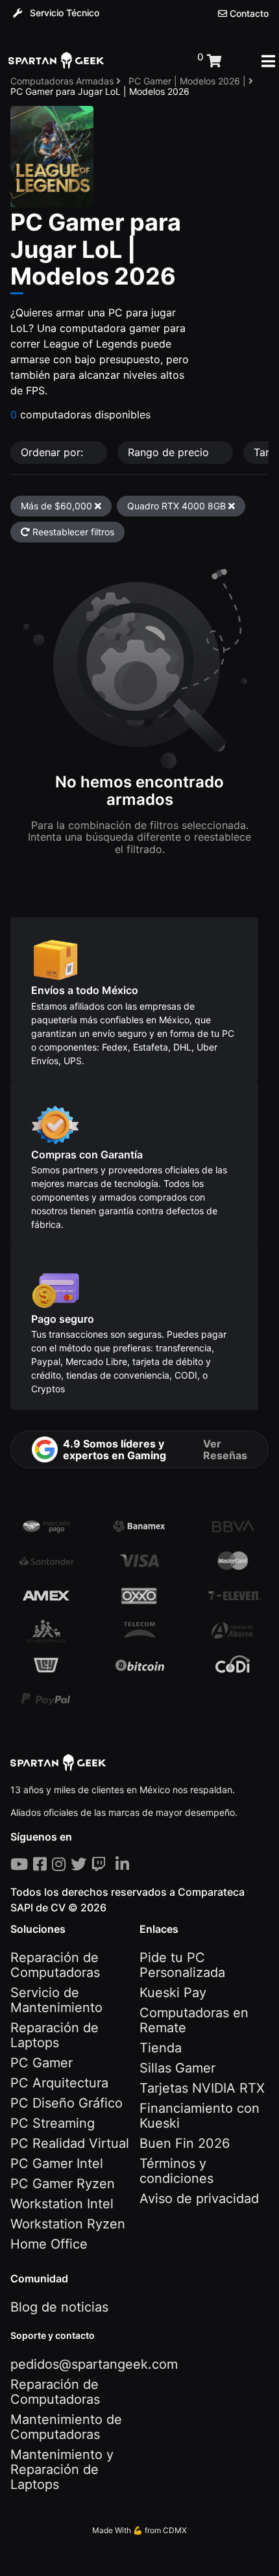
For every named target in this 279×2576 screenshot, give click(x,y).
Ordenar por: (54, 452)
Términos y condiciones (176, 2171)
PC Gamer (42, 2063)
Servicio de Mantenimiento (56, 2000)
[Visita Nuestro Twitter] (81, 1864)
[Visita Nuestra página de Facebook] (42, 1864)
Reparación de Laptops (55, 2035)
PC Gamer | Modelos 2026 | (188, 81)
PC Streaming (53, 2123)
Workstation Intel (62, 2204)
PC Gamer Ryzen (63, 2184)
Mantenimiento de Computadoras (66, 2427)
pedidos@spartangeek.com (94, 2364)
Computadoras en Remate (194, 2020)
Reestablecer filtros (72, 532)
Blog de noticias (59, 2307)
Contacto (248, 14)
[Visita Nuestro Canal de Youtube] (22, 1864)
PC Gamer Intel (57, 2163)
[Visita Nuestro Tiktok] (113, 1864)
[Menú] (268, 61)
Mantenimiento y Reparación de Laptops (62, 2469)
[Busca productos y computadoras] (151, 61)
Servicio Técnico (63, 13)
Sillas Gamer (177, 2068)
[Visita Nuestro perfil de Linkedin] (125, 1864)
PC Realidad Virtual (70, 2143)
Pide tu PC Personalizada (182, 1965)
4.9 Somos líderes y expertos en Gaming (155, 1449)
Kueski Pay (173, 1993)
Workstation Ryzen (68, 2224)
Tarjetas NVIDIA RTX (202, 2088)
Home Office (49, 2244)
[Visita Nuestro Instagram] (61, 1864)
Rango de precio (170, 452)
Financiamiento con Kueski (200, 2116)
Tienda (161, 2048)
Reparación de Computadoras (55, 1965)
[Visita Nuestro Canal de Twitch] (101, 1864)
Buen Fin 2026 (185, 2143)
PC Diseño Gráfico (67, 2103)
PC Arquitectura (59, 2083)
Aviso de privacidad (199, 2199)
